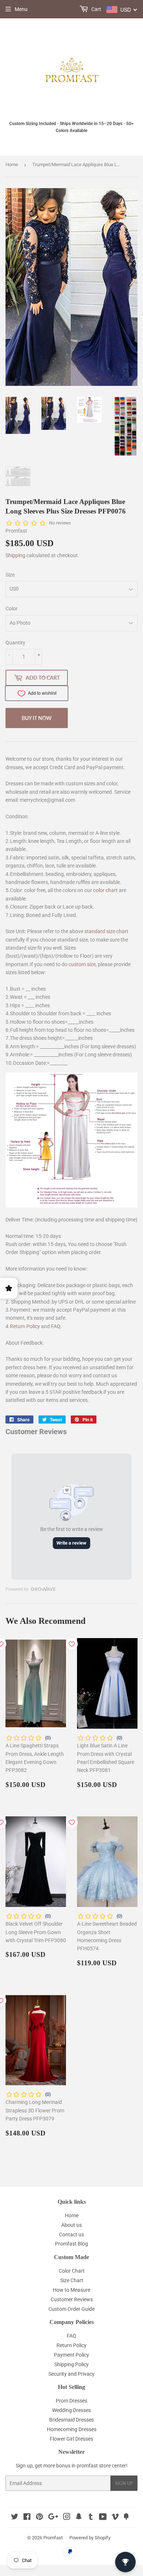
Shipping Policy (71, 2364)
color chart (105, 890)
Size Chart (72, 2280)
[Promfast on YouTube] (103, 2518)
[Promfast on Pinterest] (39, 2518)
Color (12, 609)
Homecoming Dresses (72, 2429)
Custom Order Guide (71, 2309)
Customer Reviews (72, 2299)
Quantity (15, 643)
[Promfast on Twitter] (15, 2518)
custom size (82, 964)
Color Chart (72, 2271)
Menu (21, 9)
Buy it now (37, 718)
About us (71, 2225)
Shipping (15, 555)
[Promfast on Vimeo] (115, 2518)
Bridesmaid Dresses (71, 2420)
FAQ (56, 1326)
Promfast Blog (71, 2244)
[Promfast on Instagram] (67, 2518)
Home (12, 165)
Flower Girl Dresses (71, 2439)
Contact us (71, 2235)
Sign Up (124, 2483)
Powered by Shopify (90, 2538)
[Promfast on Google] (53, 2518)
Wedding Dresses (71, 2410)
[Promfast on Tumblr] (91, 2518)
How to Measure (71, 2290)
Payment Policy (71, 2355)
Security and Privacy (71, 2374)
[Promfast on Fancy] (126, 2518)
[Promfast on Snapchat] (79, 2518)
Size (10, 575)
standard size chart (106, 931)
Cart (96, 9)
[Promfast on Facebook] (27, 2518)
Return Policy (25, 1326)
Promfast (53, 2538)
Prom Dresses (71, 2401)
